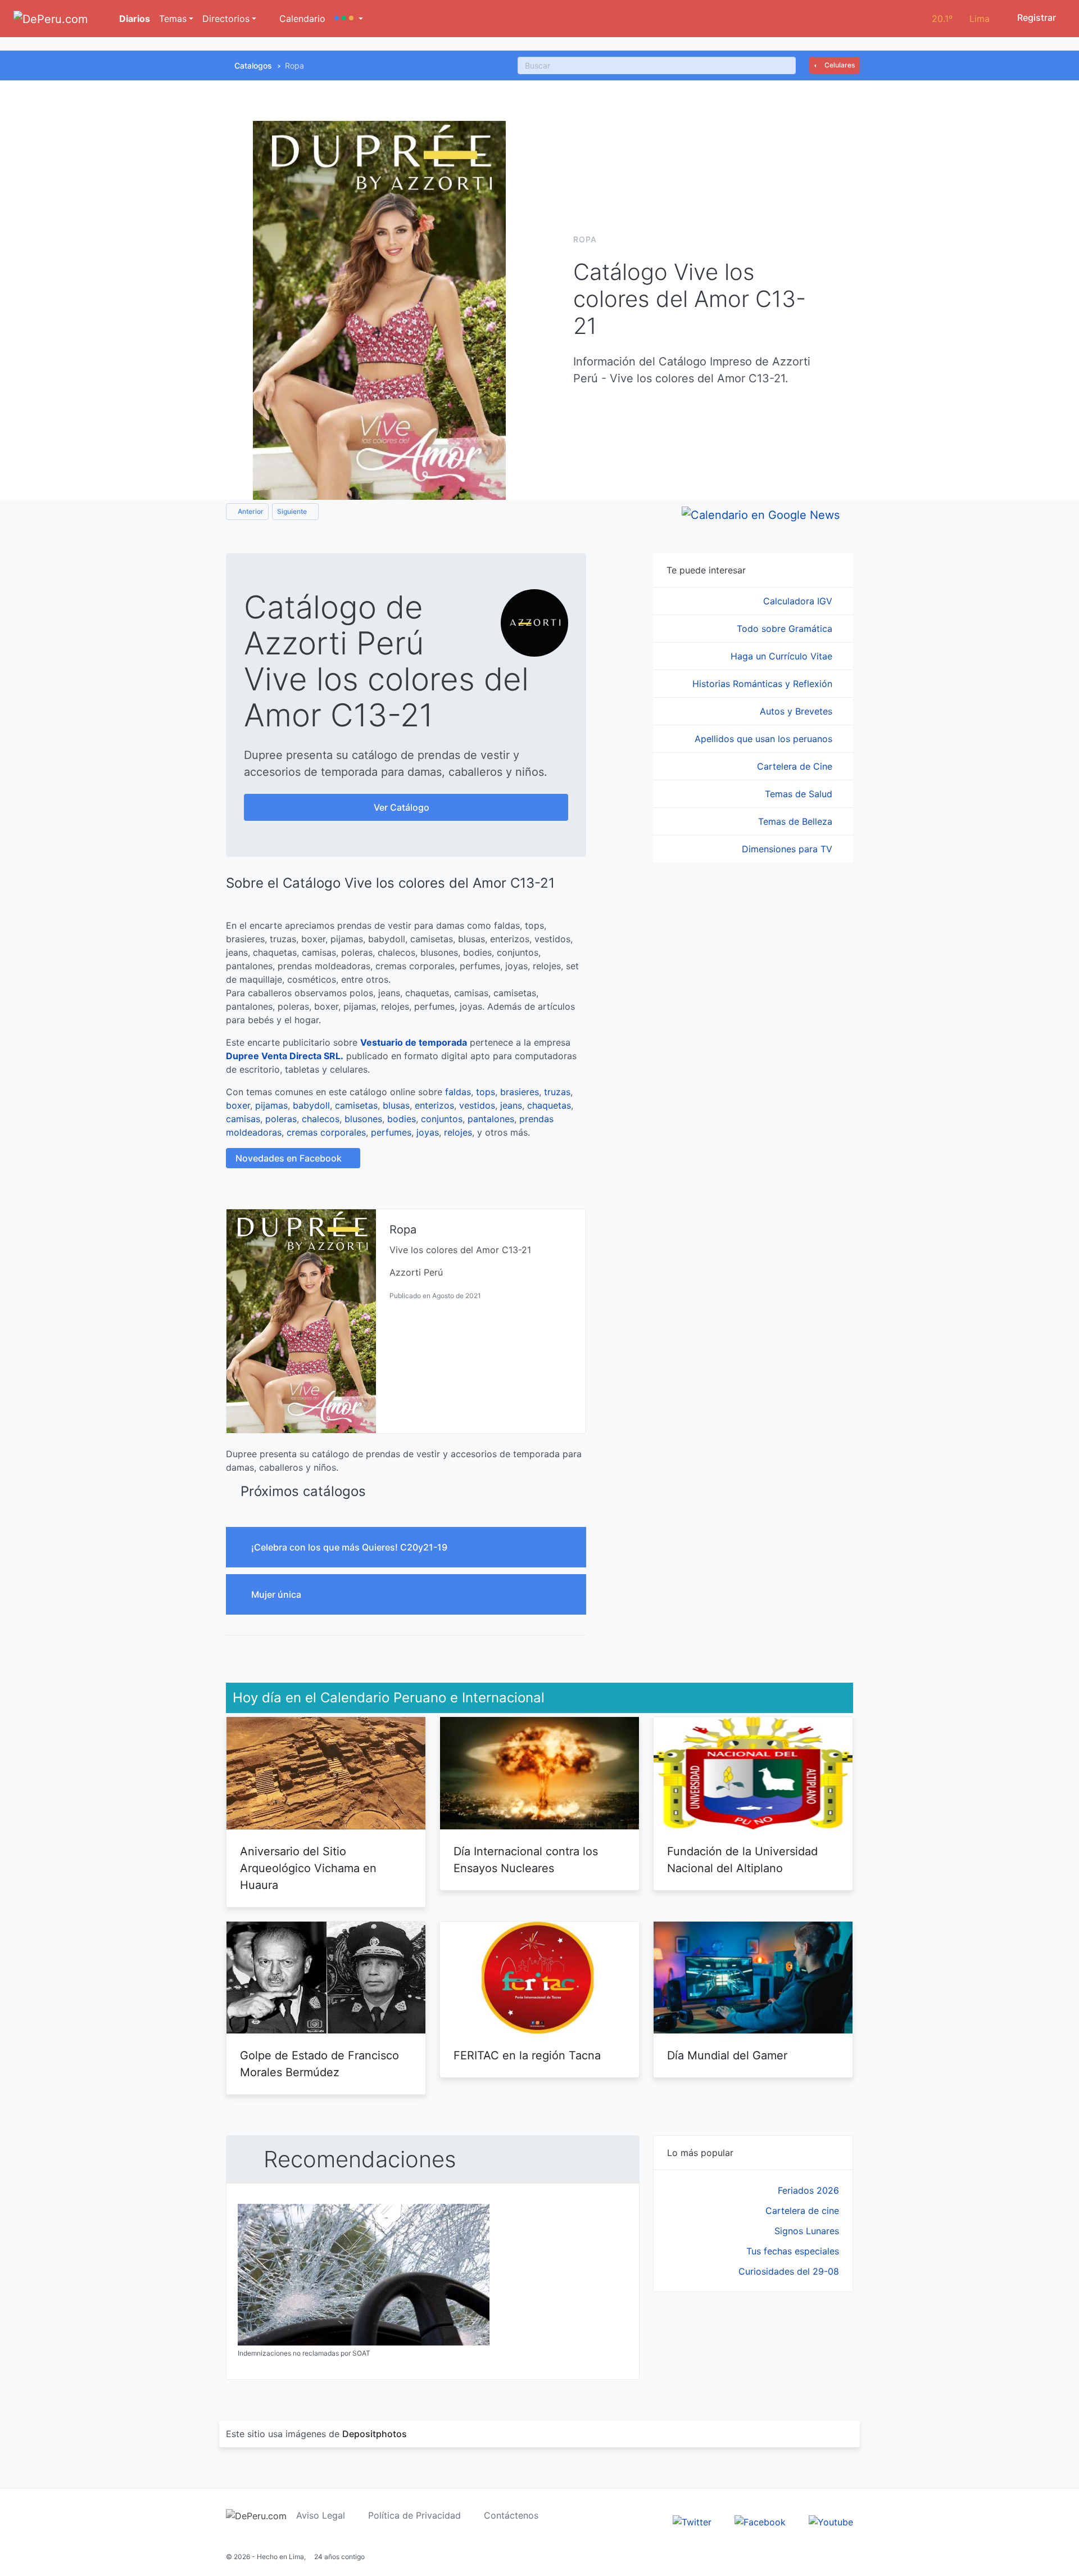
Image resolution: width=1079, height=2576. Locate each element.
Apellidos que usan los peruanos (765, 739)
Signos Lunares (807, 2231)
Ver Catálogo (403, 807)
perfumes (391, 1132)
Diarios (133, 19)
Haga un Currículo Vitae (783, 656)
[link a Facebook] (760, 2521)
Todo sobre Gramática (786, 629)
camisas (243, 1119)
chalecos (321, 1119)
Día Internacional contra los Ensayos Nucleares (526, 1860)
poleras (281, 1119)
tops (486, 1092)
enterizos (434, 1105)
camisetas (356, 1105)
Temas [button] (173, 19)
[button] (349, 19)
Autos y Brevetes (797, 711)
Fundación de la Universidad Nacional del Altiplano (742, 1860)
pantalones (491, 1119)
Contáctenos (511, 2515)
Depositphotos (375, 2434)
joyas (428, 1132)
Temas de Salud (800, 794)
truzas (557, 1092)
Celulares (839, 65)
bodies (402, 1119)
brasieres (520, 1092)
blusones (363, 1119)
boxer (238, 1105)
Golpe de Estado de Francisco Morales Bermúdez (319, 2064)
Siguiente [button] (293, 511)
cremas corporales (326, 1132)
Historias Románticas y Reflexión (764, 684)
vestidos (477, 1105)
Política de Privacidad (414, 2515)
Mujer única (277, 1594)
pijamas (271, 1105)
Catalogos (253, 65)
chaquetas (549, 1105)
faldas (458, 1092)
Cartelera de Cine (796, 766)
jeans (511, 1105)
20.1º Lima (961, 19)
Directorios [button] (226, 19)
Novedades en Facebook (290, 1158)
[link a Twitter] (692, 2521)
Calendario (301, 19)
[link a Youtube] (831, 2521)
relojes (458, 1132)
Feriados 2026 (808, 2190)
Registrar (1035, 17)
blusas (396, 1105)
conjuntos (442, 1119)
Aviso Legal (321, 2515)
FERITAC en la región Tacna (527, 2055)
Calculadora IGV (799, 601)
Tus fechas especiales (793, 2251)
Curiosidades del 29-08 (789, 2271)
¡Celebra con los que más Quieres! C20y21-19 (350, 1547)
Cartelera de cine (802, 2211)
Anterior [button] (250, 511)
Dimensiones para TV (788, 849)
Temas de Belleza (797, 821)
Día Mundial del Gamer (727, 2055)
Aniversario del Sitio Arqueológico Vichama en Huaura (308, 1868)
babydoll (311, 1105)
